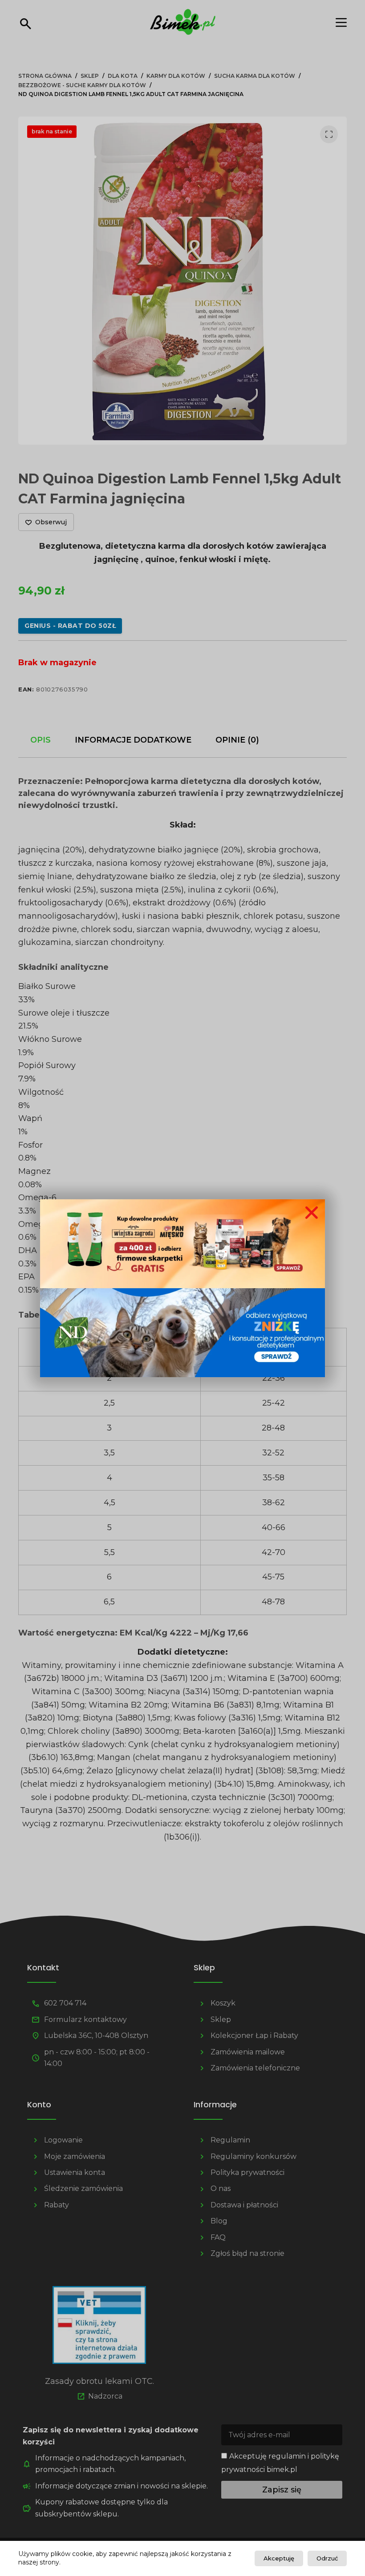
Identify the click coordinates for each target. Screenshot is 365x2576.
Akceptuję (279, 2558)
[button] (312, 1213)
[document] (182, 1288)
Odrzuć (327, 2558)
